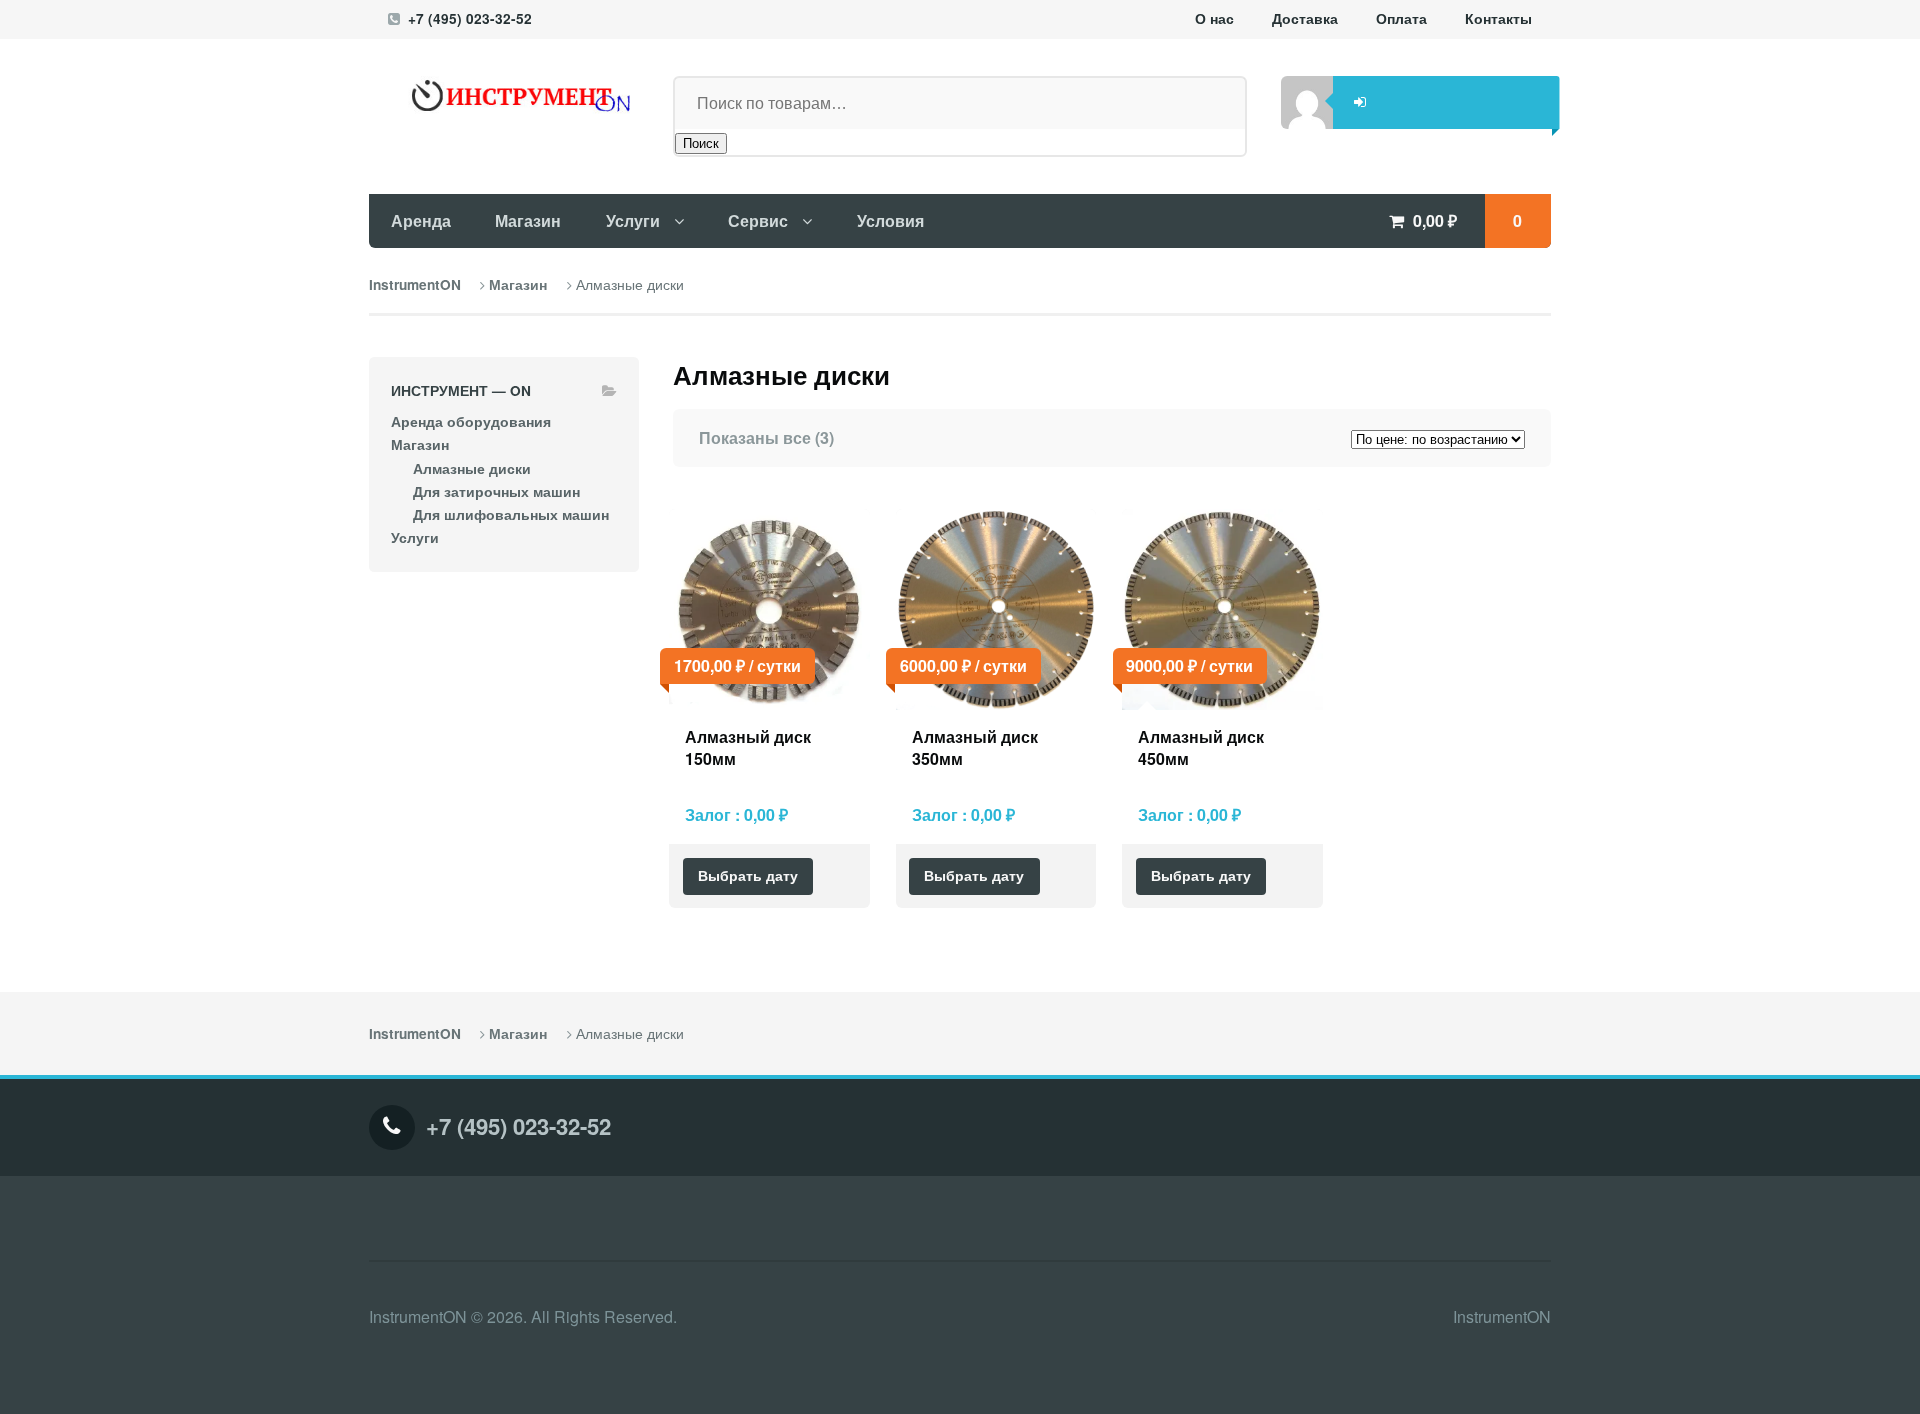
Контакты (1498, 18)
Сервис (758, 220)
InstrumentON (415, 284)
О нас (1214, 18)
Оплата (1401, 18)
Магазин (528, 220)
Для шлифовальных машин (511, 514)
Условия (890, 220)
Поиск (701, 143)
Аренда (421, 220)
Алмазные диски (472, 468)
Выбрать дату (748, 875)
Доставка (1305, 18)
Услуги (633, 220)
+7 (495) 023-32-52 (470, 18)
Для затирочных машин (496, 491)
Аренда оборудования (471, 421)
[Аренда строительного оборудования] (504, 95)
